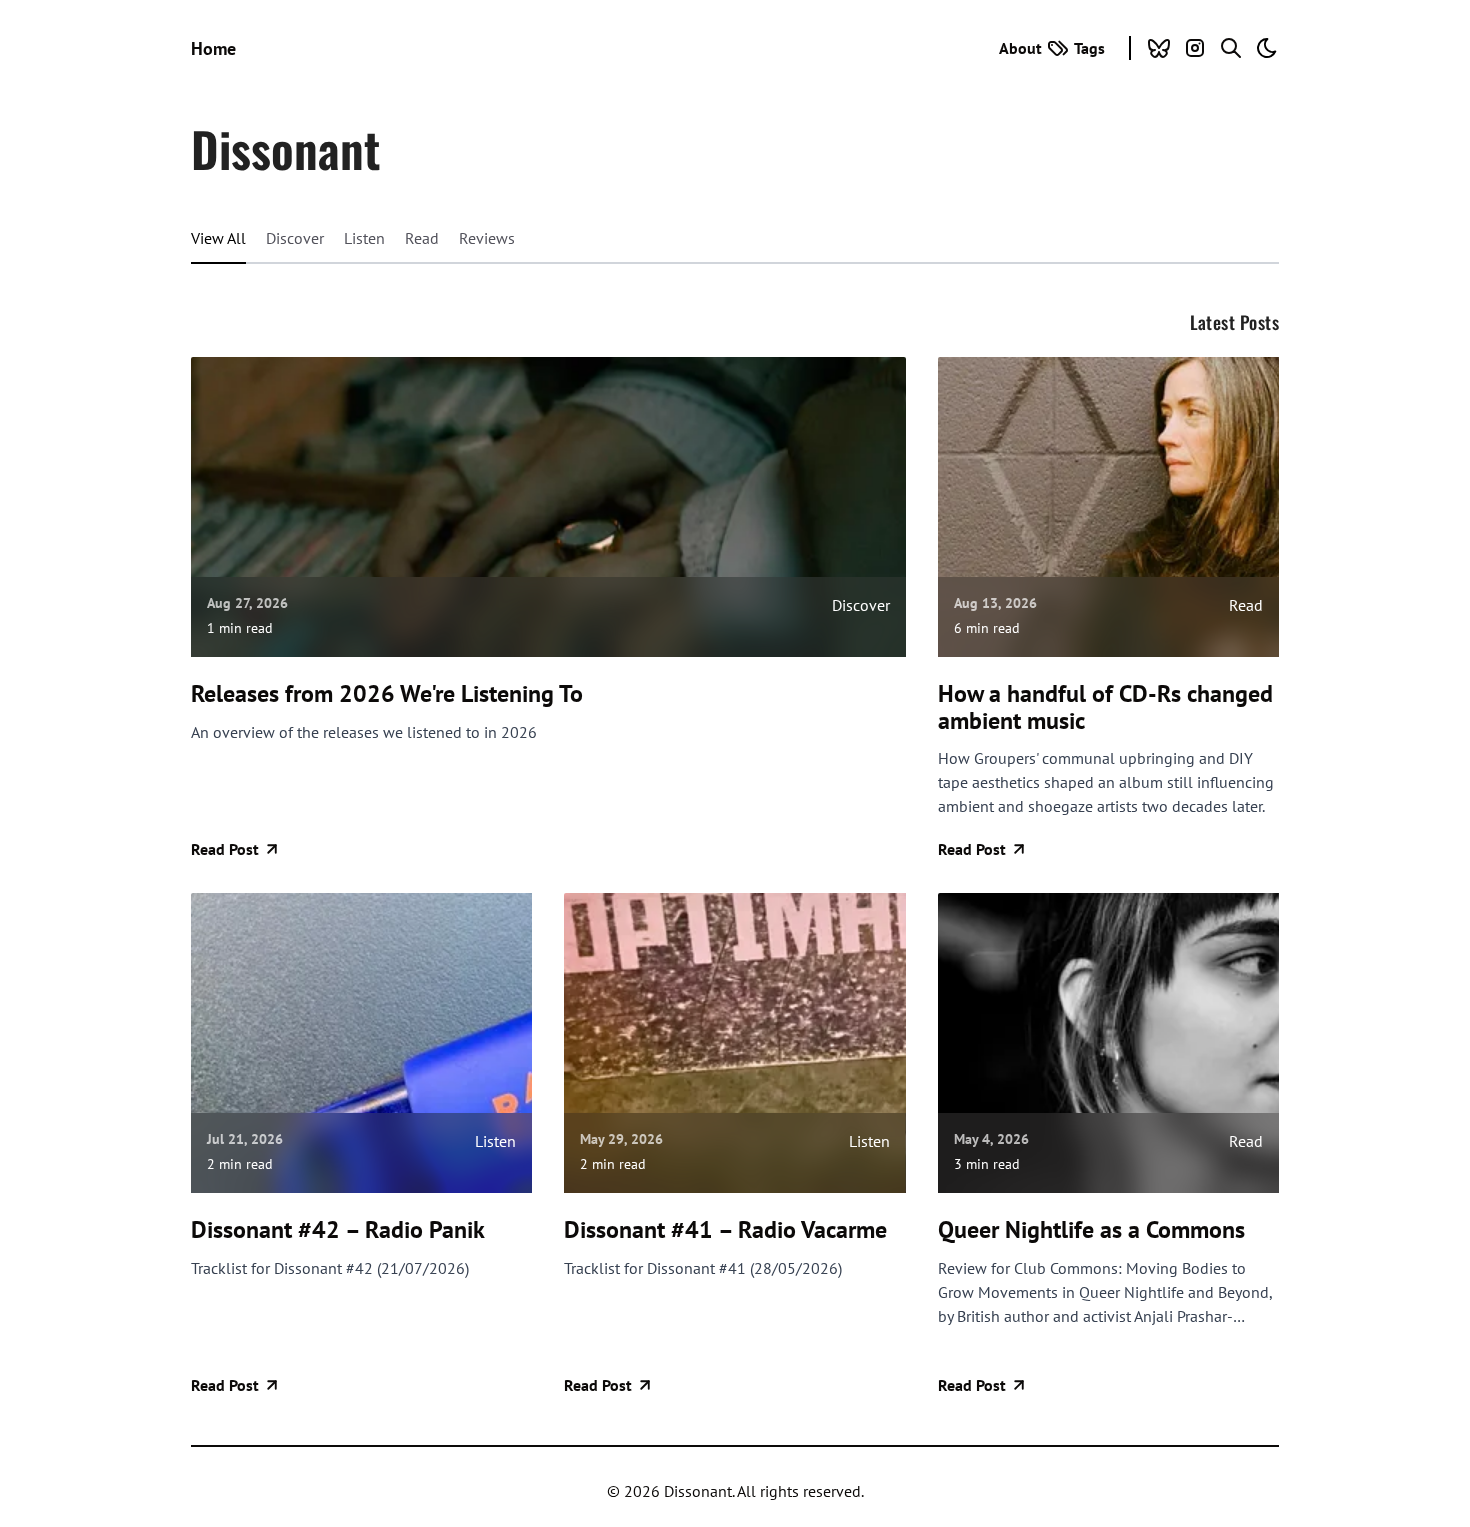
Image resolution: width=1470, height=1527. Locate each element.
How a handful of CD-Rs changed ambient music (1105, 707)
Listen (364, 238)
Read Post (225, 849)
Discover (295, 238)
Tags (1089, 48)
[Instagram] (1195, 48)
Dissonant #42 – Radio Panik (338, 1230)
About (1020, 48)
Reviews (487, 238)
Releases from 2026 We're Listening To (387, 694)
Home (213, 48)
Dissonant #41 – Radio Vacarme (725, 1230)
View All (218, 238)
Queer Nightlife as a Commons (1091, 1230)
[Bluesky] (1159, 48)
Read (422, 238)
